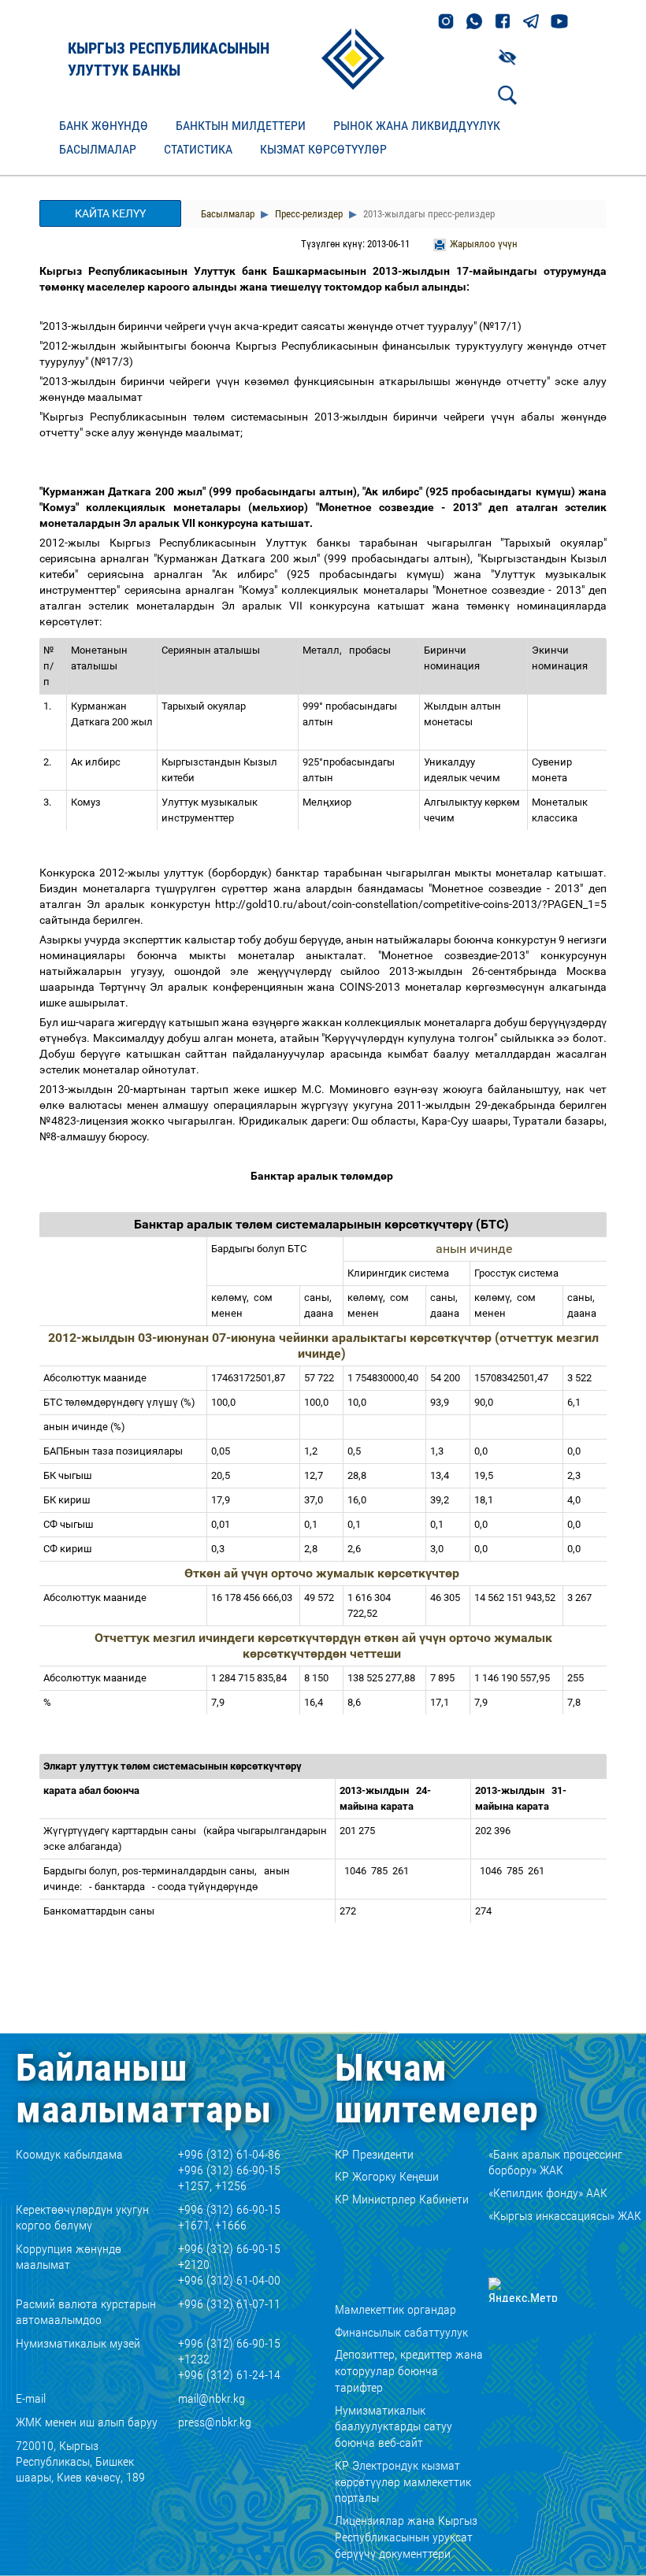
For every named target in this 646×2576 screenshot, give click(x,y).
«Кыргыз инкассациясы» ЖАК (565, 2216)
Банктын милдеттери (241, 126)
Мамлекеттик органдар (395, 2309)
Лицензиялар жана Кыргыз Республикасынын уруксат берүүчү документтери (406, 2537)
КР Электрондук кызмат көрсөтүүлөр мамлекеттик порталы (403, 2482)
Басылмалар (98, 149)
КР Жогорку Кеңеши (387, 2176)
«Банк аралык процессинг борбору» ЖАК (555, 2163)
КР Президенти (374, 2154)
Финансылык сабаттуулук (401, 2332)
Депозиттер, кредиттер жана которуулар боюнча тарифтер (409, 2371)
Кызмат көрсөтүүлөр (323, 149)
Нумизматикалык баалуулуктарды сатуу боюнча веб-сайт (394, 2427)
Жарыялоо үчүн (484, 244)
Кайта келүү (110, 213)
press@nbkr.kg (215, 2422)
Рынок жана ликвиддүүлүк (417, 126)
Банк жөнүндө (104, 126)
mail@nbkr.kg (212, 2398)
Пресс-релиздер (308, 214)
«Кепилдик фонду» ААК (548, 2193)
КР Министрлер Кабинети (402, 2199)
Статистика (198, 149)
